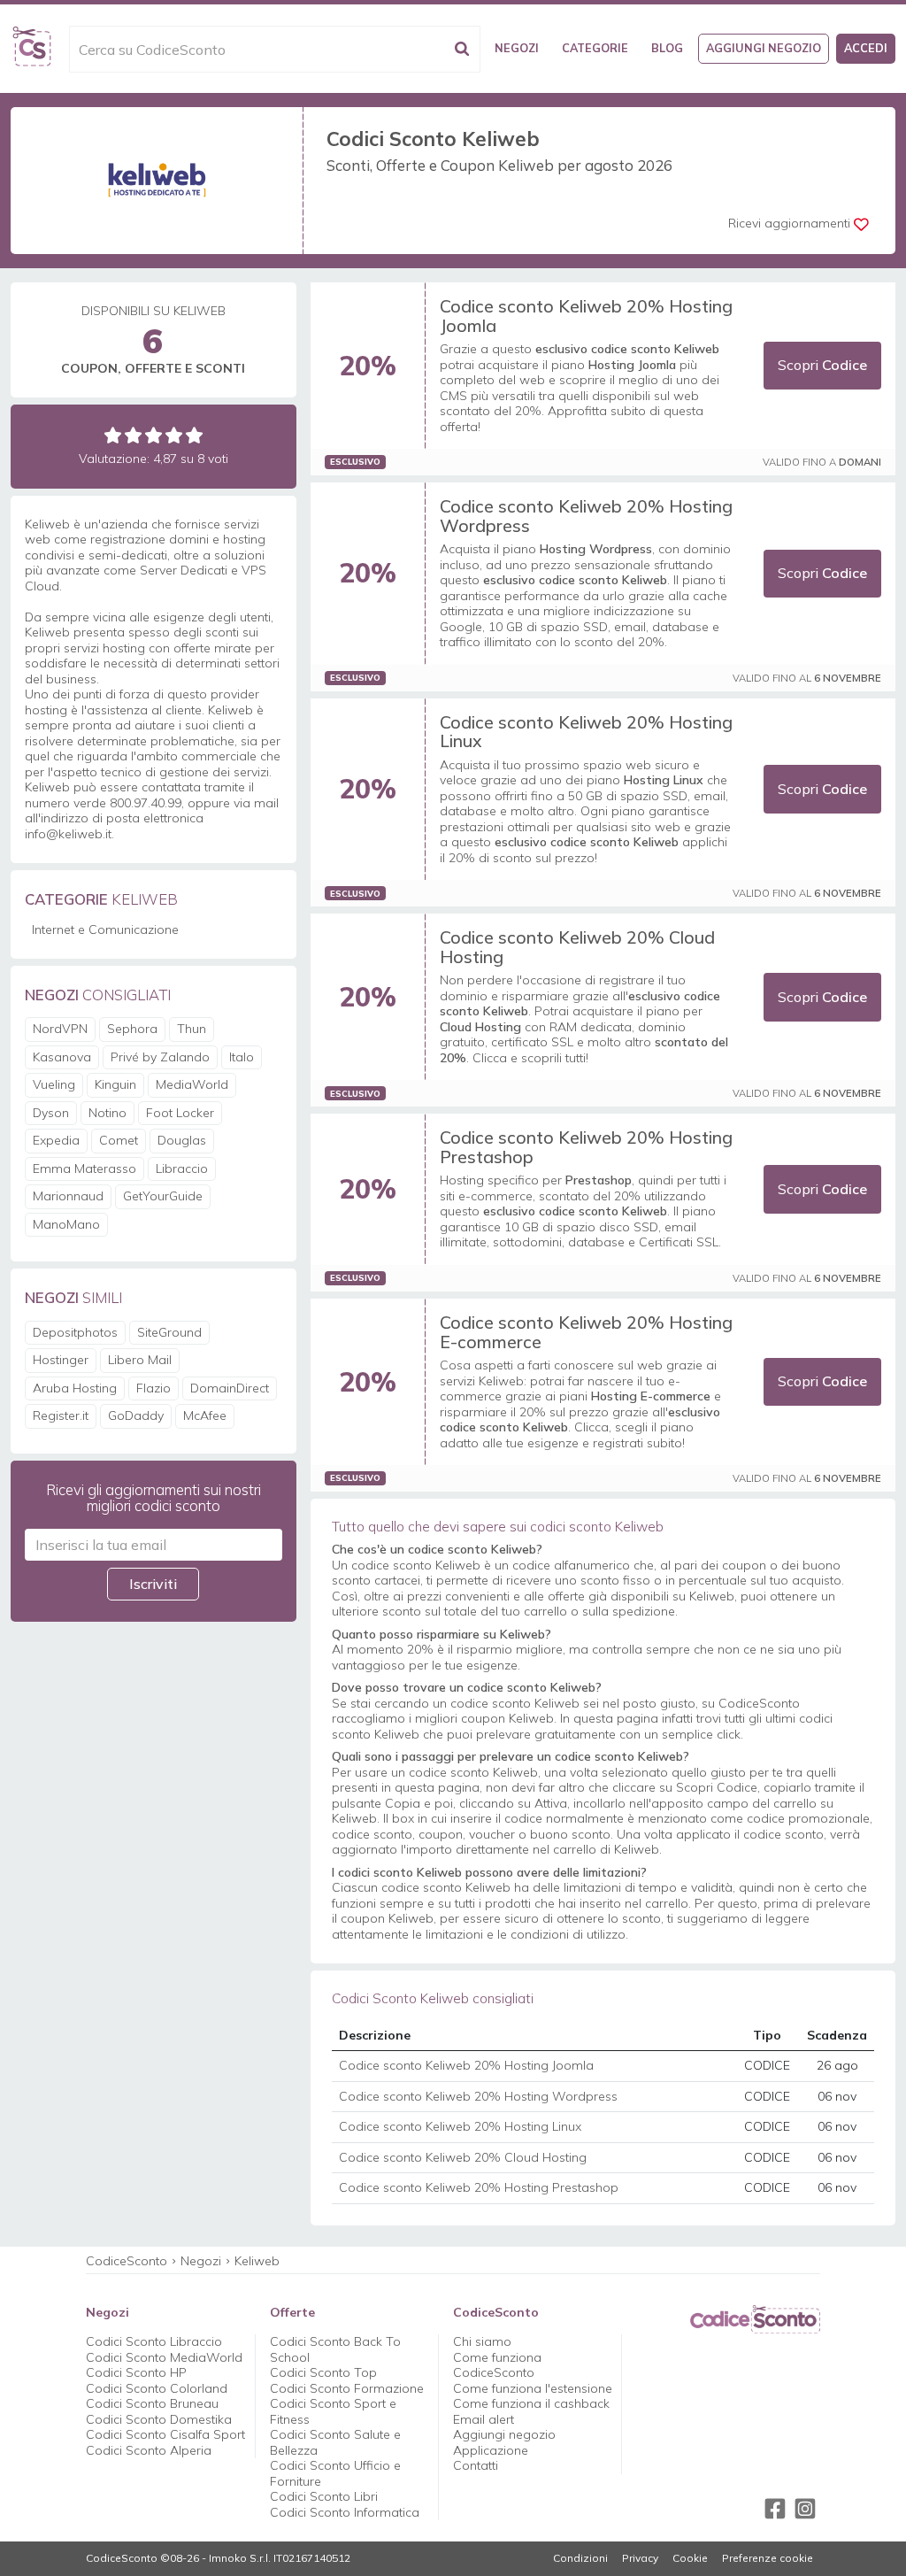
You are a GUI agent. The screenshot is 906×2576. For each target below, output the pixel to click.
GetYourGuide (163, 1196)
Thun (192, 1029)
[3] (154, 435)
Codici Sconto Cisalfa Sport (165, 2434)
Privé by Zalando (160, 1057)
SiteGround (169, 1332)
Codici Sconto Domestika (159, 2419)
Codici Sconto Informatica (345, 2512)
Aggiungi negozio (764, 48)
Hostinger (61, 1360)
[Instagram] (805, 2509)
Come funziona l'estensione (533, 2388)
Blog (667, 48)
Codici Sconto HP (136, 2372)
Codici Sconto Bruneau (152, 2403)
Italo (242, 1057)
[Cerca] (462, 49)
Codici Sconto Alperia (149, 2450)
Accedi (866, 48)
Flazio (154, 1388)
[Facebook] (775, 2509)
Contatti (476, 2465)
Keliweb (257, 2261)
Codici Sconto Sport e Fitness (333, 2411)
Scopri (822, 365)
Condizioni (580, 2558)
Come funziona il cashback (531, 2403)
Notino (107, 1113)
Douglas (182, 1140)
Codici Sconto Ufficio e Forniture (335, 2473)
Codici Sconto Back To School (335, 2349)
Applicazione (491, 2450)
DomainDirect (230, 1388)
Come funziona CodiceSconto (497, 2365)
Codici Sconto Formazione (347, 2388)
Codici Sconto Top (323, 2372)
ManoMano (66, 1224)
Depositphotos (75, 1332)
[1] (113, 435)
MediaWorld (192, 1084)
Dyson (51, 1113)
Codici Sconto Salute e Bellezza (335, 2442)
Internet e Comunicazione (105, 929)
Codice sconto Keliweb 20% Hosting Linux (586, 732)
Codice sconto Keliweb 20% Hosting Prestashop (586, 1147)
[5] (194, 435)
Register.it (61, 1415)
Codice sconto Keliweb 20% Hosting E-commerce (586, 1332)
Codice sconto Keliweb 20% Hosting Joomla (586, 316)
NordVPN (60, 1029)
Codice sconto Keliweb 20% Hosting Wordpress (586, 516)
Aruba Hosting (75, 1388)
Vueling (54, 1084)
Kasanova (62, 1057)
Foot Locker (180, 1113)
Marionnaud (68, 1196)
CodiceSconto (127, 2261)
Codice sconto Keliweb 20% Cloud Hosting (577, 947)
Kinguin (115, 1084)
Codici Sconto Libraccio (154, 2341)
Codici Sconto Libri (324, 2496)
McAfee (205, 1415)
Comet (119, 1140)
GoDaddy (136, 1415)
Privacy (640, 2558)
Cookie (690, 2558)
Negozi (517, 48)
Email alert (484, 2419)
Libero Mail (140, 1360)
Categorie (595, 48)
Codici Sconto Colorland (157, 2388)
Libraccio (182, 1168)
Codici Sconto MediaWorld (164, 2357)
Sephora (132, 1029)
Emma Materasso (84, 1168)
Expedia (56, 1140)
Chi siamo (482, 2341)
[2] (133, 435)
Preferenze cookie (768, 2558)
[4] (174, 435)
